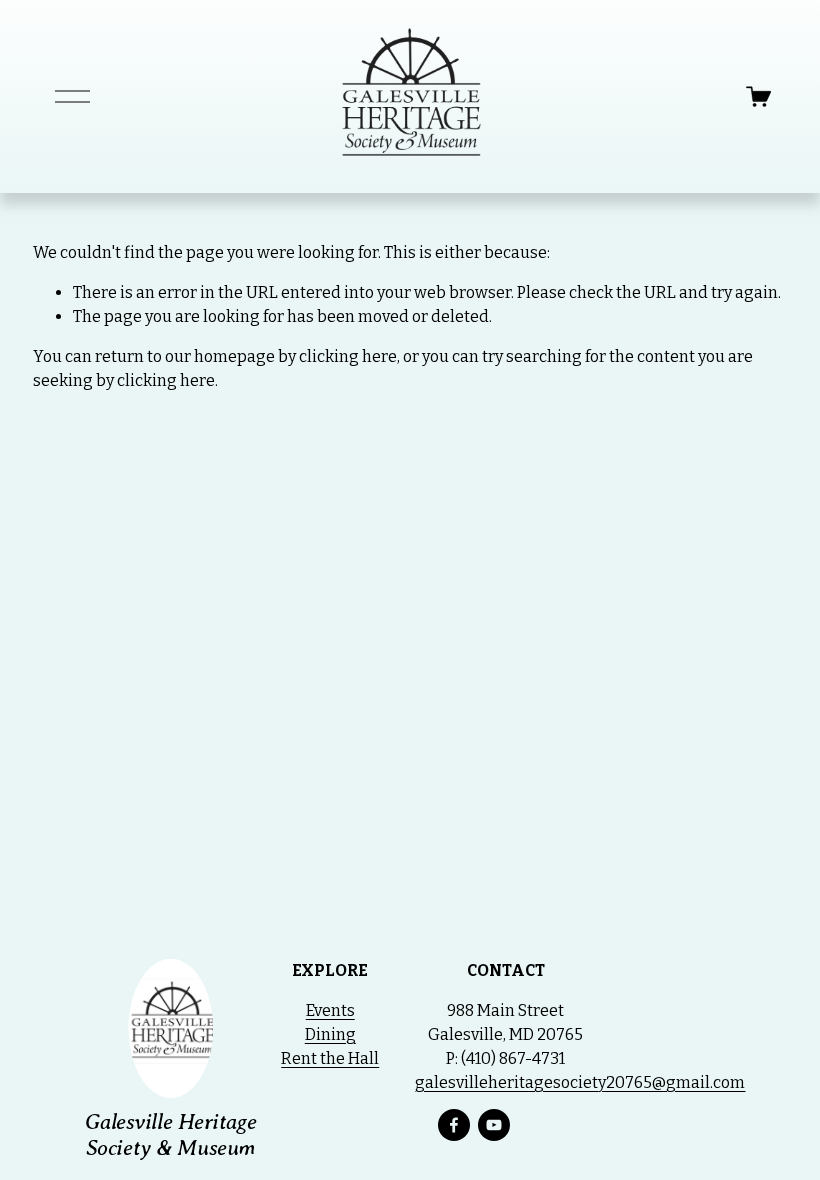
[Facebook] (454, 1125)
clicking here (348, 356)
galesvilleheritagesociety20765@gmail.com (580, 1082)
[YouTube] (494, 1125)
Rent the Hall (330, 1058)
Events (330, 1010)
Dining (330, 1034)
